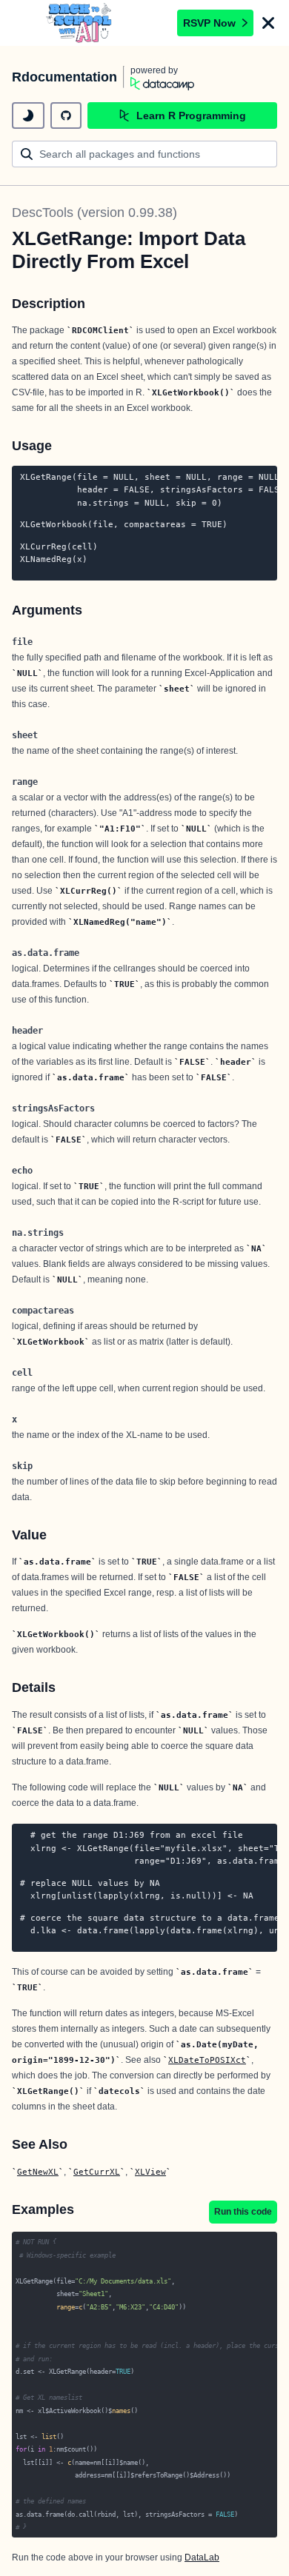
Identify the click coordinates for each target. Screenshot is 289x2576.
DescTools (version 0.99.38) (94, 213)
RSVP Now (209, 23)
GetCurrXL (97, 2172)
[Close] (268, 23)
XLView (150, 2172)
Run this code (243, 2212)
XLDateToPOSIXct (207, 2060)
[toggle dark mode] (28, 116)
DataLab (202, 2557)
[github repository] (66, 116)
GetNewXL (38, 2172)
